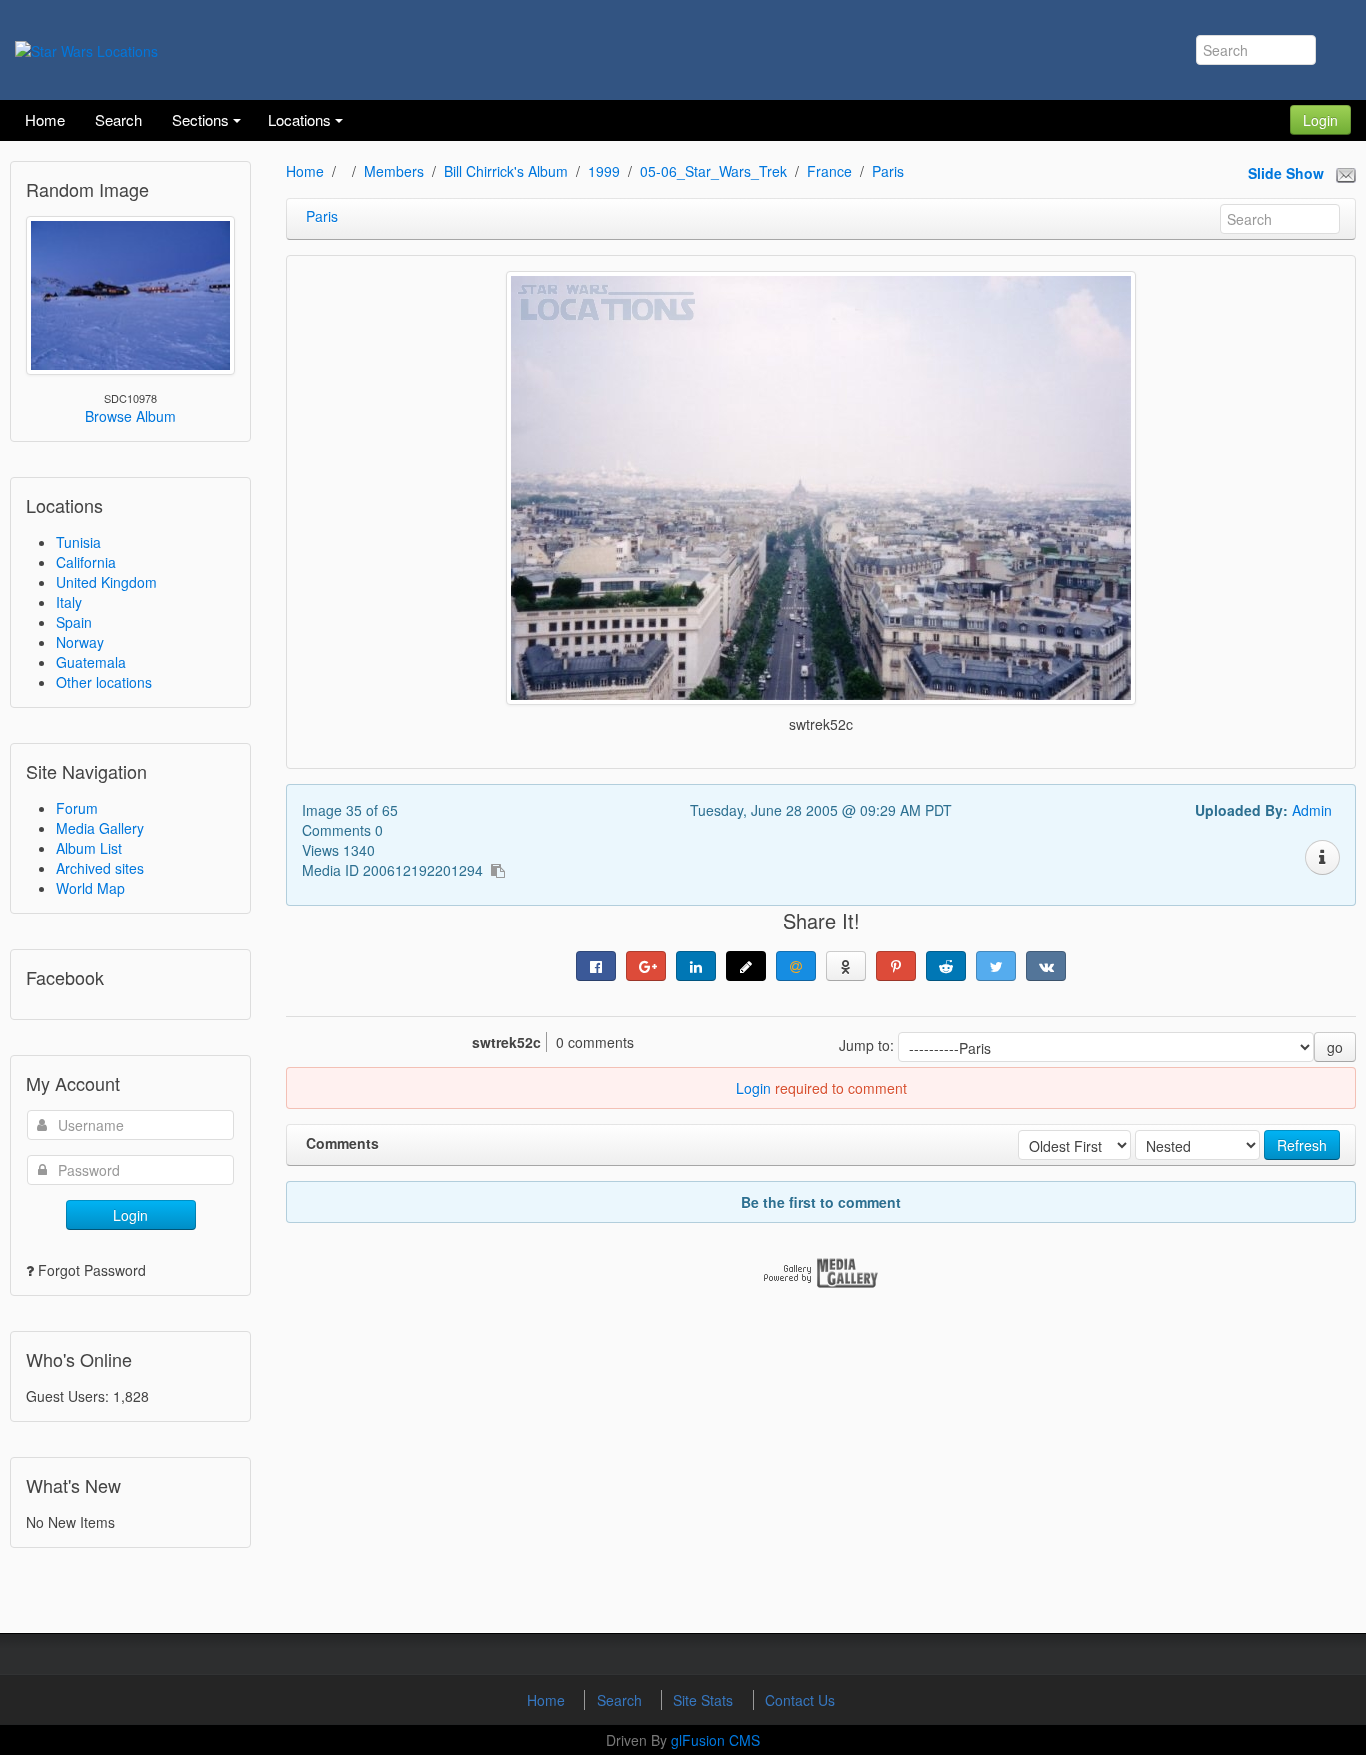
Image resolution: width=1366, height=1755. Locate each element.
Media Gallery (100, 828)
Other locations (104, 682)
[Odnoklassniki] (846, 966)
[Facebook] (596, 966)
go (1335, 1047)
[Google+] (646, 966)
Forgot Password (92, 1270)
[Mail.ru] (796, 966)
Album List (89, 848)
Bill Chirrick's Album (506, 171)
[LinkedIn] (696, 966)
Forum (77, 808)
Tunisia (78, 542)
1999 (604, 171)
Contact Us (800, 1700)
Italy (69, 602)
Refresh (1302, 1145)
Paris (888, 171)
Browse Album (130, 416)
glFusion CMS (715, 1740)
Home (305, 171)
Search (621, 1700)
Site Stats (705, 1700)
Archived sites (100, 868)
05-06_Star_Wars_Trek (713, 171)
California (86, 562)
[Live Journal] (746, 966)
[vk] (1046, 966)
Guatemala (91, 662)
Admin (1312, 810)
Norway (80, 642)
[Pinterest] (896, 966)
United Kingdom (106, 582)
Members (394, 171)
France (829, 171)
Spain (74, 622)
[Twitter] (996, 966)
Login (1320, 120)
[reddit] (946, 966)
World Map (90, 888)
